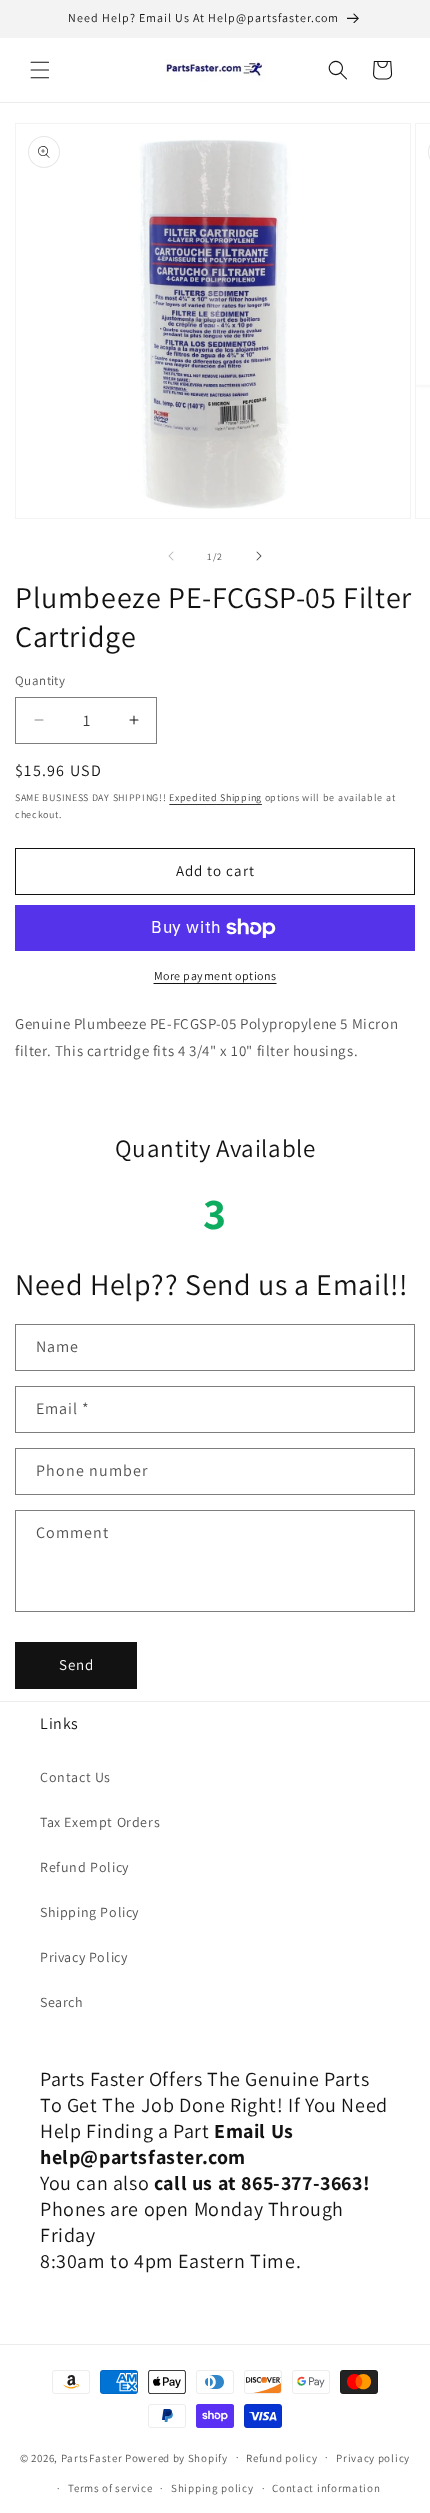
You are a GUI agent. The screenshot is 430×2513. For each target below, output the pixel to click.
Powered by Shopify (176, 2457)
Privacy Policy (83, 1957)
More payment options (215, 975)
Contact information (326, 2488)
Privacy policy (373, 2458)
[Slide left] (171, 556)
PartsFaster (92, 2457)
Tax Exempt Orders (100, 1822)
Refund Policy (84, 1867)
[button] (40, 70)
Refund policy (281, 2458)
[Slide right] (259, 556)
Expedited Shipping (215, 797)
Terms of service (110, 2488)
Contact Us (75, 1777)
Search (62, 2002)
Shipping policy (212, 2488)
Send (76, 1664)
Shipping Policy (89, 1912)
